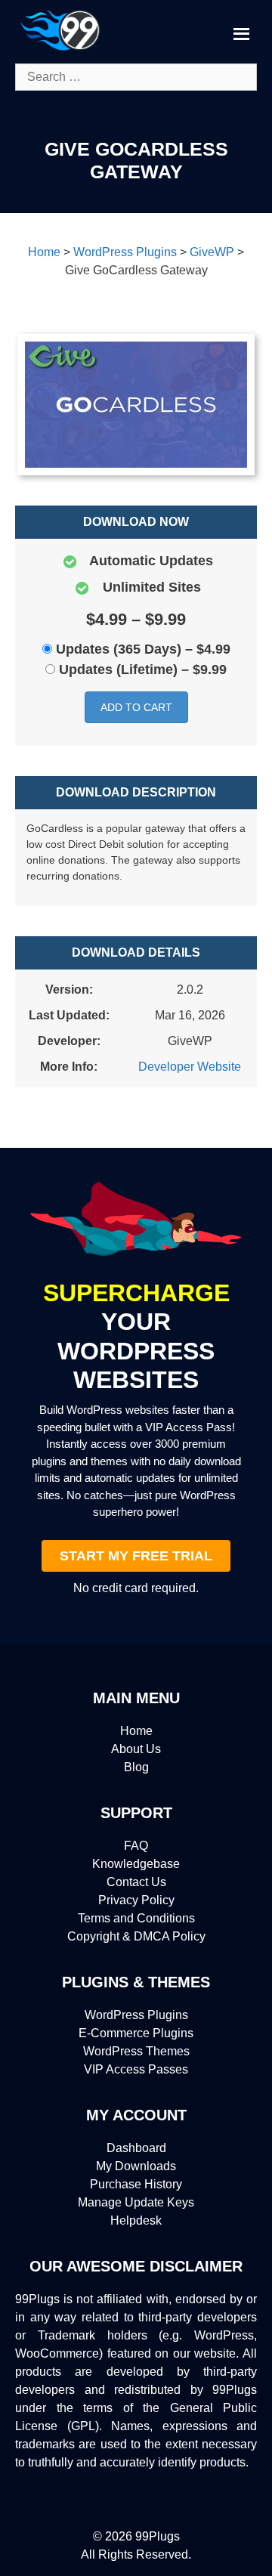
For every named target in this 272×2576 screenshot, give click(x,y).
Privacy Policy (136, 1900)
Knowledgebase (136, 1864)
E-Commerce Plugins (136, 2033)
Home (136, 1731)
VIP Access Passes (136, 2069)
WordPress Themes (136, 2051)
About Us (136, 1749)
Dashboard (136, 2148)
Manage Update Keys (136, 2202)
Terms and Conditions (136, 1918)
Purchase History (136, 2184)
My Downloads (136, 2166)
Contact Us (136, 1882)
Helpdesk (136, 2220)
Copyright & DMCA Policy (136, 1936)
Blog (136, 1767)
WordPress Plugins (136, 2015)
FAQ (136, 1846)
